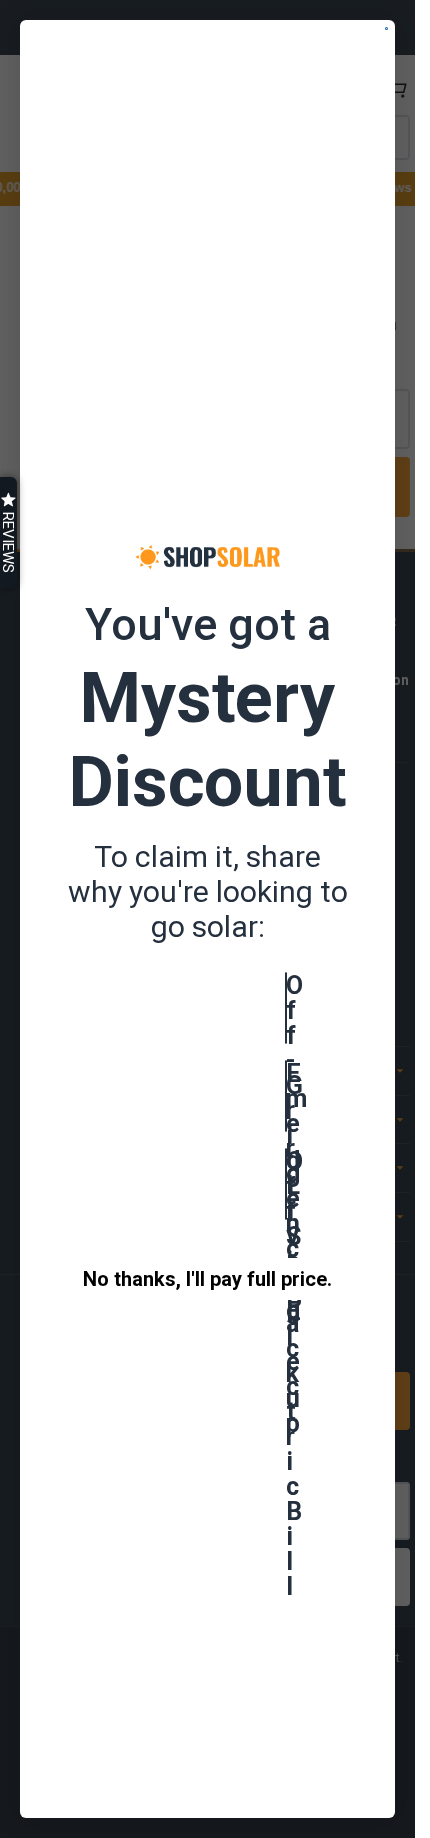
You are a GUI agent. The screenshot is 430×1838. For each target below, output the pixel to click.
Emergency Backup (286, 1096)
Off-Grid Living (286, 1008)
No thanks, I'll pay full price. (207, 1279)
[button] (8, 532)
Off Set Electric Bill (286, 1184)
